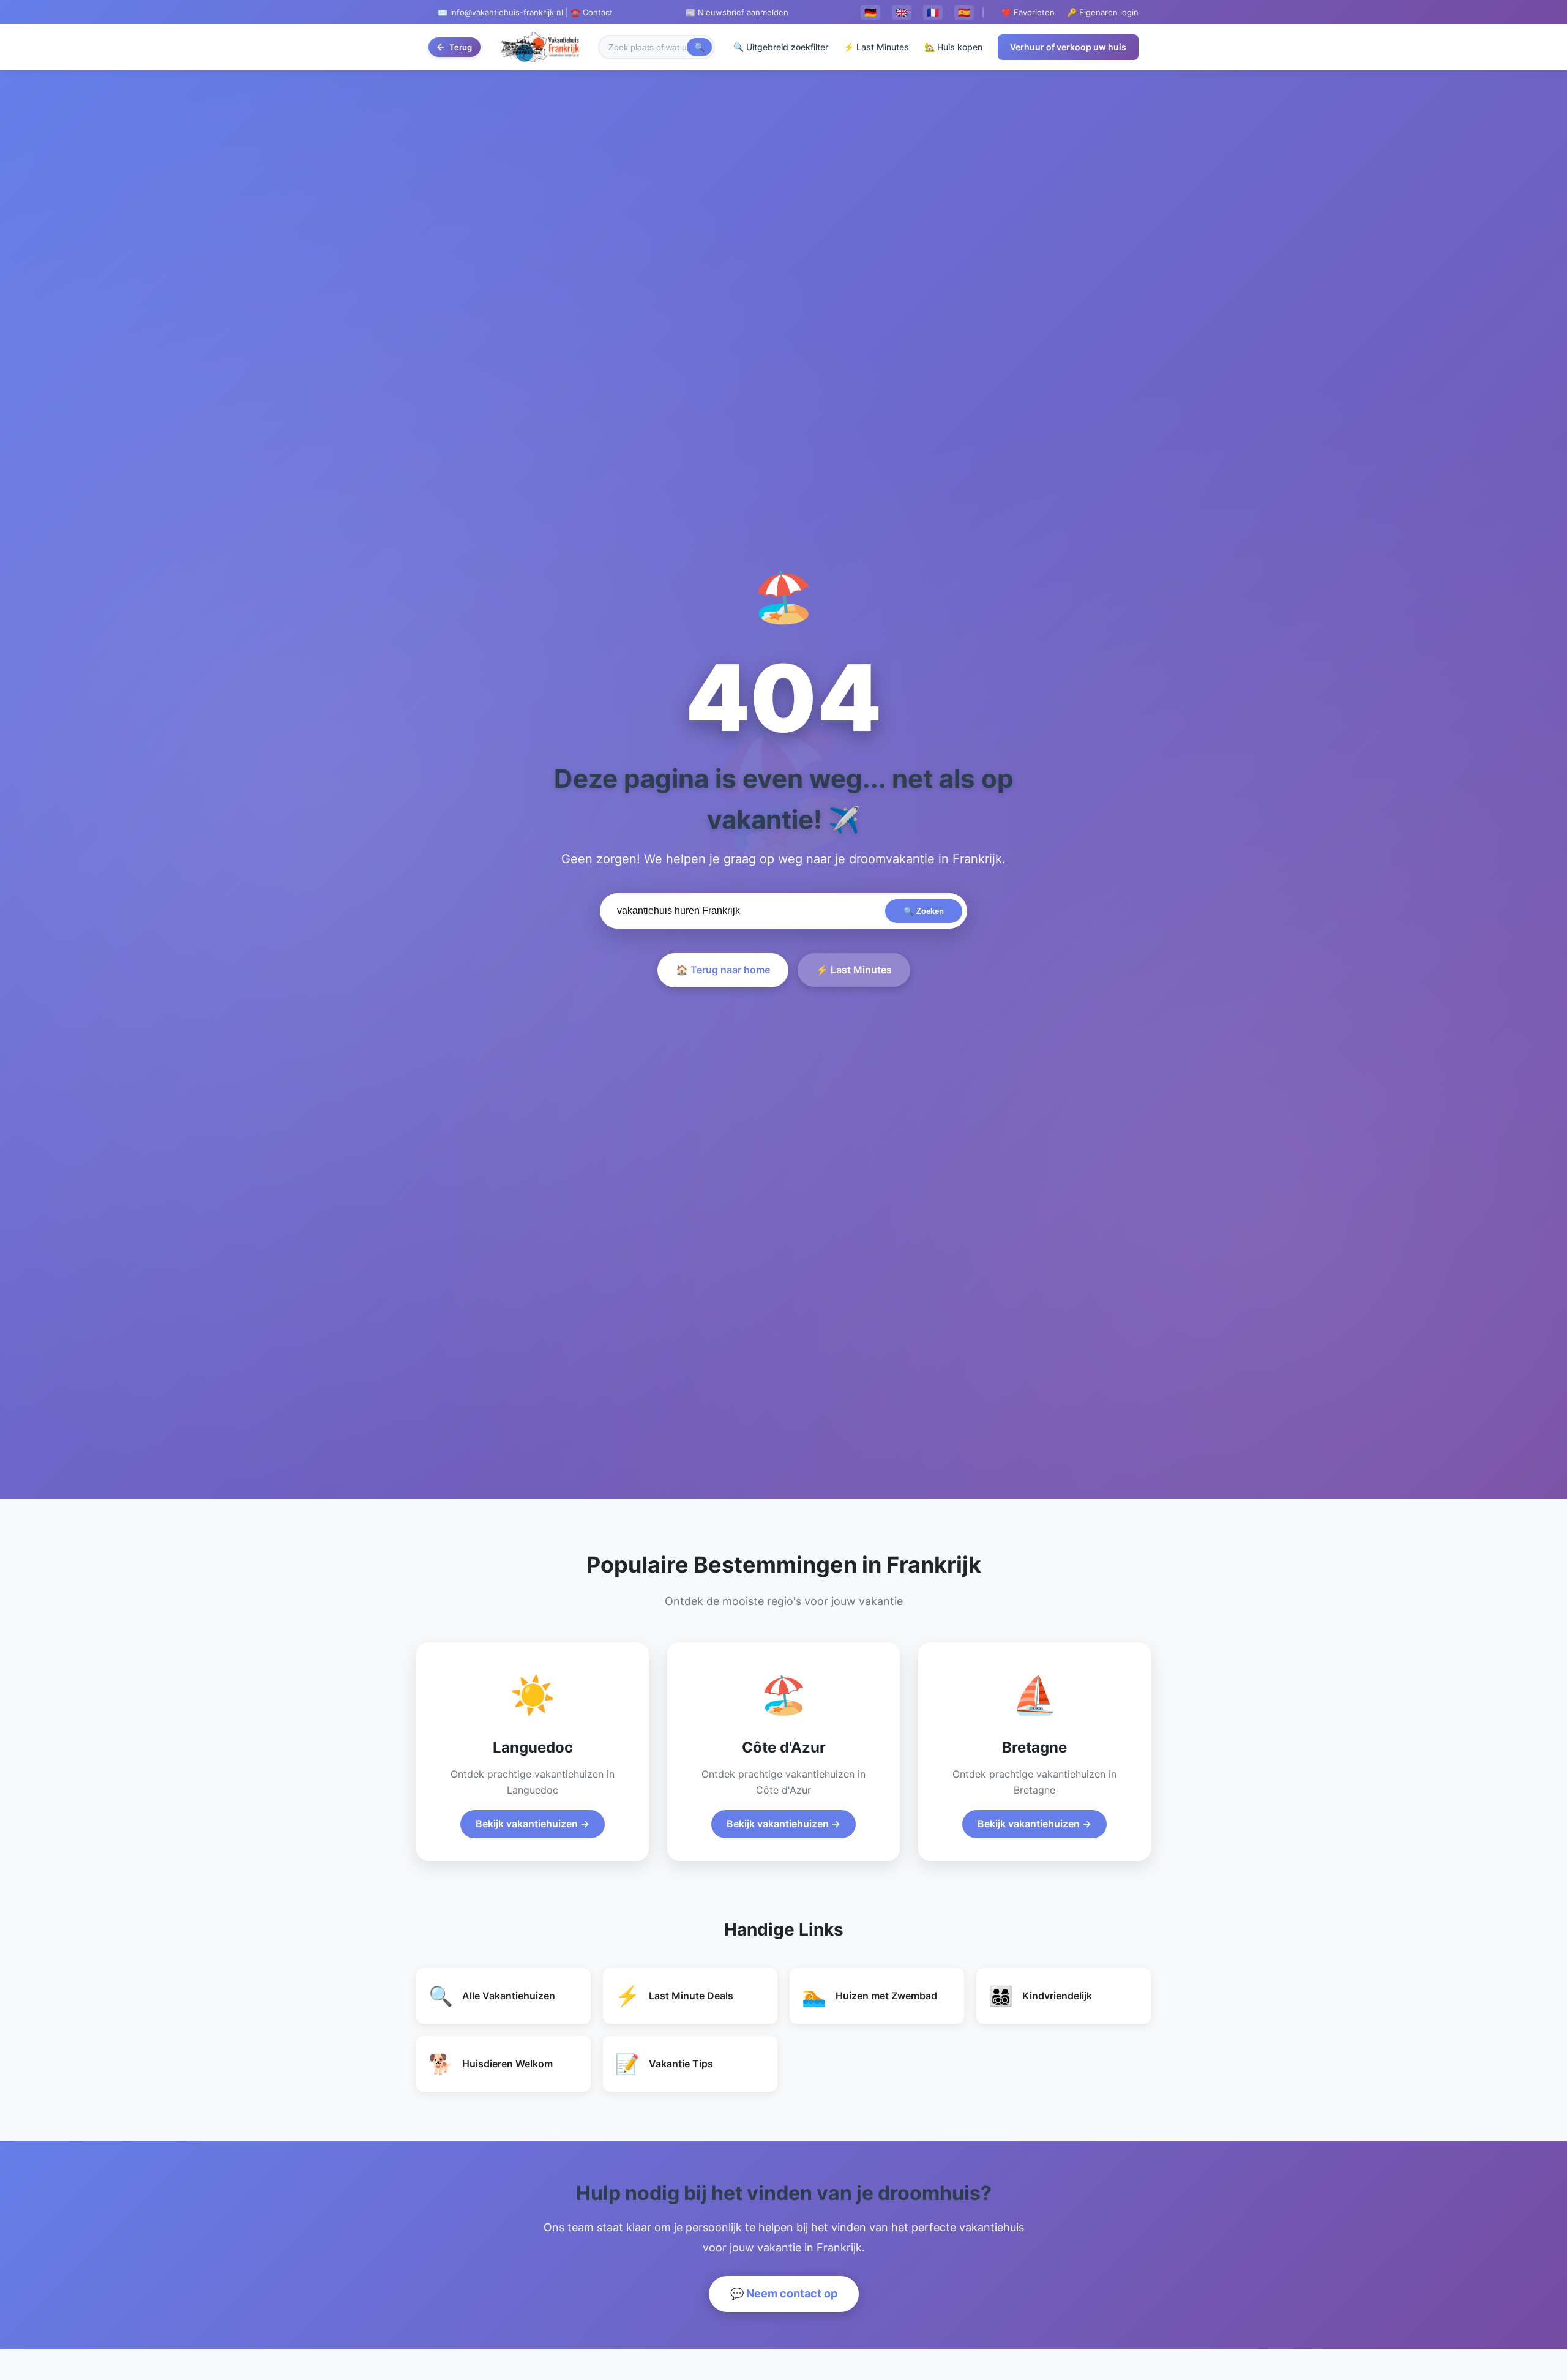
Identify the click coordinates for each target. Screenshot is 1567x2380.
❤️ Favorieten (1028, 12)
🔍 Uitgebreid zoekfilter (781, 47)
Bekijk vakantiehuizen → (533, 1824)
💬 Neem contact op (784, 2293)
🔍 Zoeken (924, 911)
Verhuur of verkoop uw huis (1068, 47)
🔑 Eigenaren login (1103, 12)
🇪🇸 (964, 12)
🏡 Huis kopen (953, 47)
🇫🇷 (933, 12)
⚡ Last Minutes (876, 47)
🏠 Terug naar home (723, 970)
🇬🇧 (902, 12)
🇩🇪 (870, 12)
